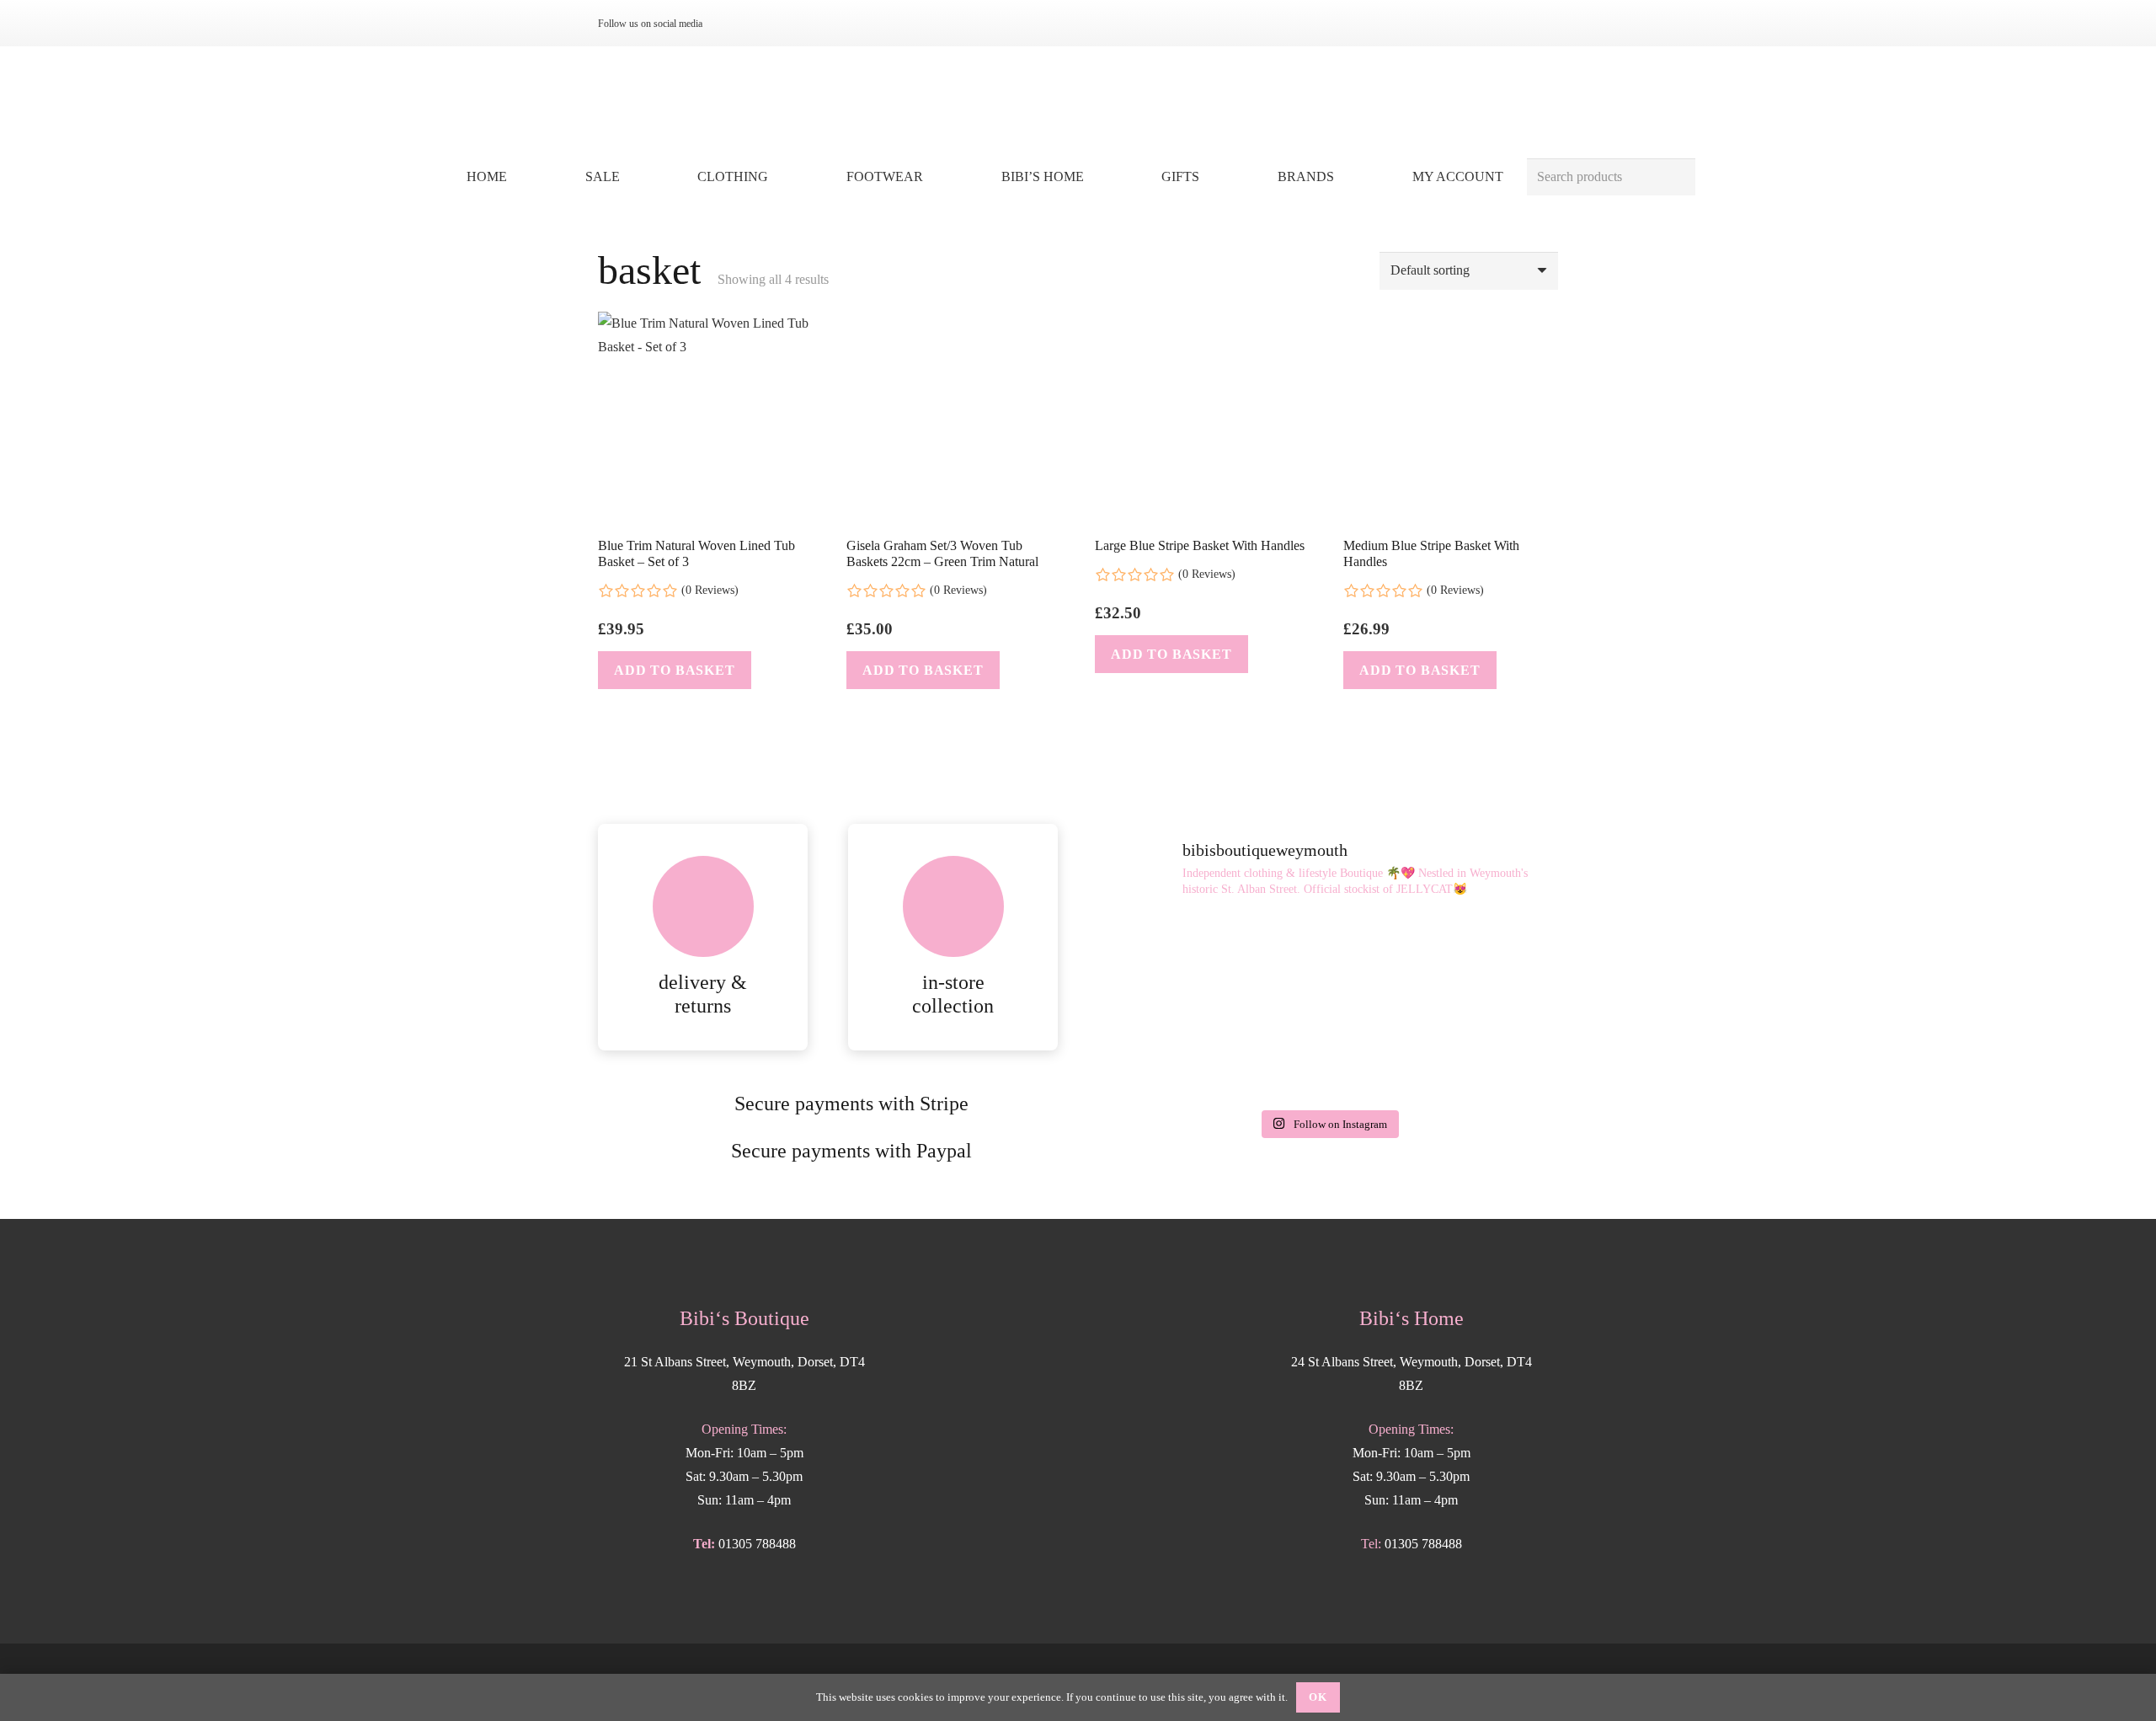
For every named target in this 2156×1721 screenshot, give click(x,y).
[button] (780, 176)
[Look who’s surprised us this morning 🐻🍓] (1328, 1054)
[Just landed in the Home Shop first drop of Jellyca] (1328, 963)
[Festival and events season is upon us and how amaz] (1484, 1054)
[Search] (1676, 177)
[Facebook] (761, 24)
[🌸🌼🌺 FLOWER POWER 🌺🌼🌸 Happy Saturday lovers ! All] (1172, 1054)
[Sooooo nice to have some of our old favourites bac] (1172, 963)
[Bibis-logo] (1078, 101)
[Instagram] (734, 24)
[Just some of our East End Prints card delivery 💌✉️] (1484, 963)
